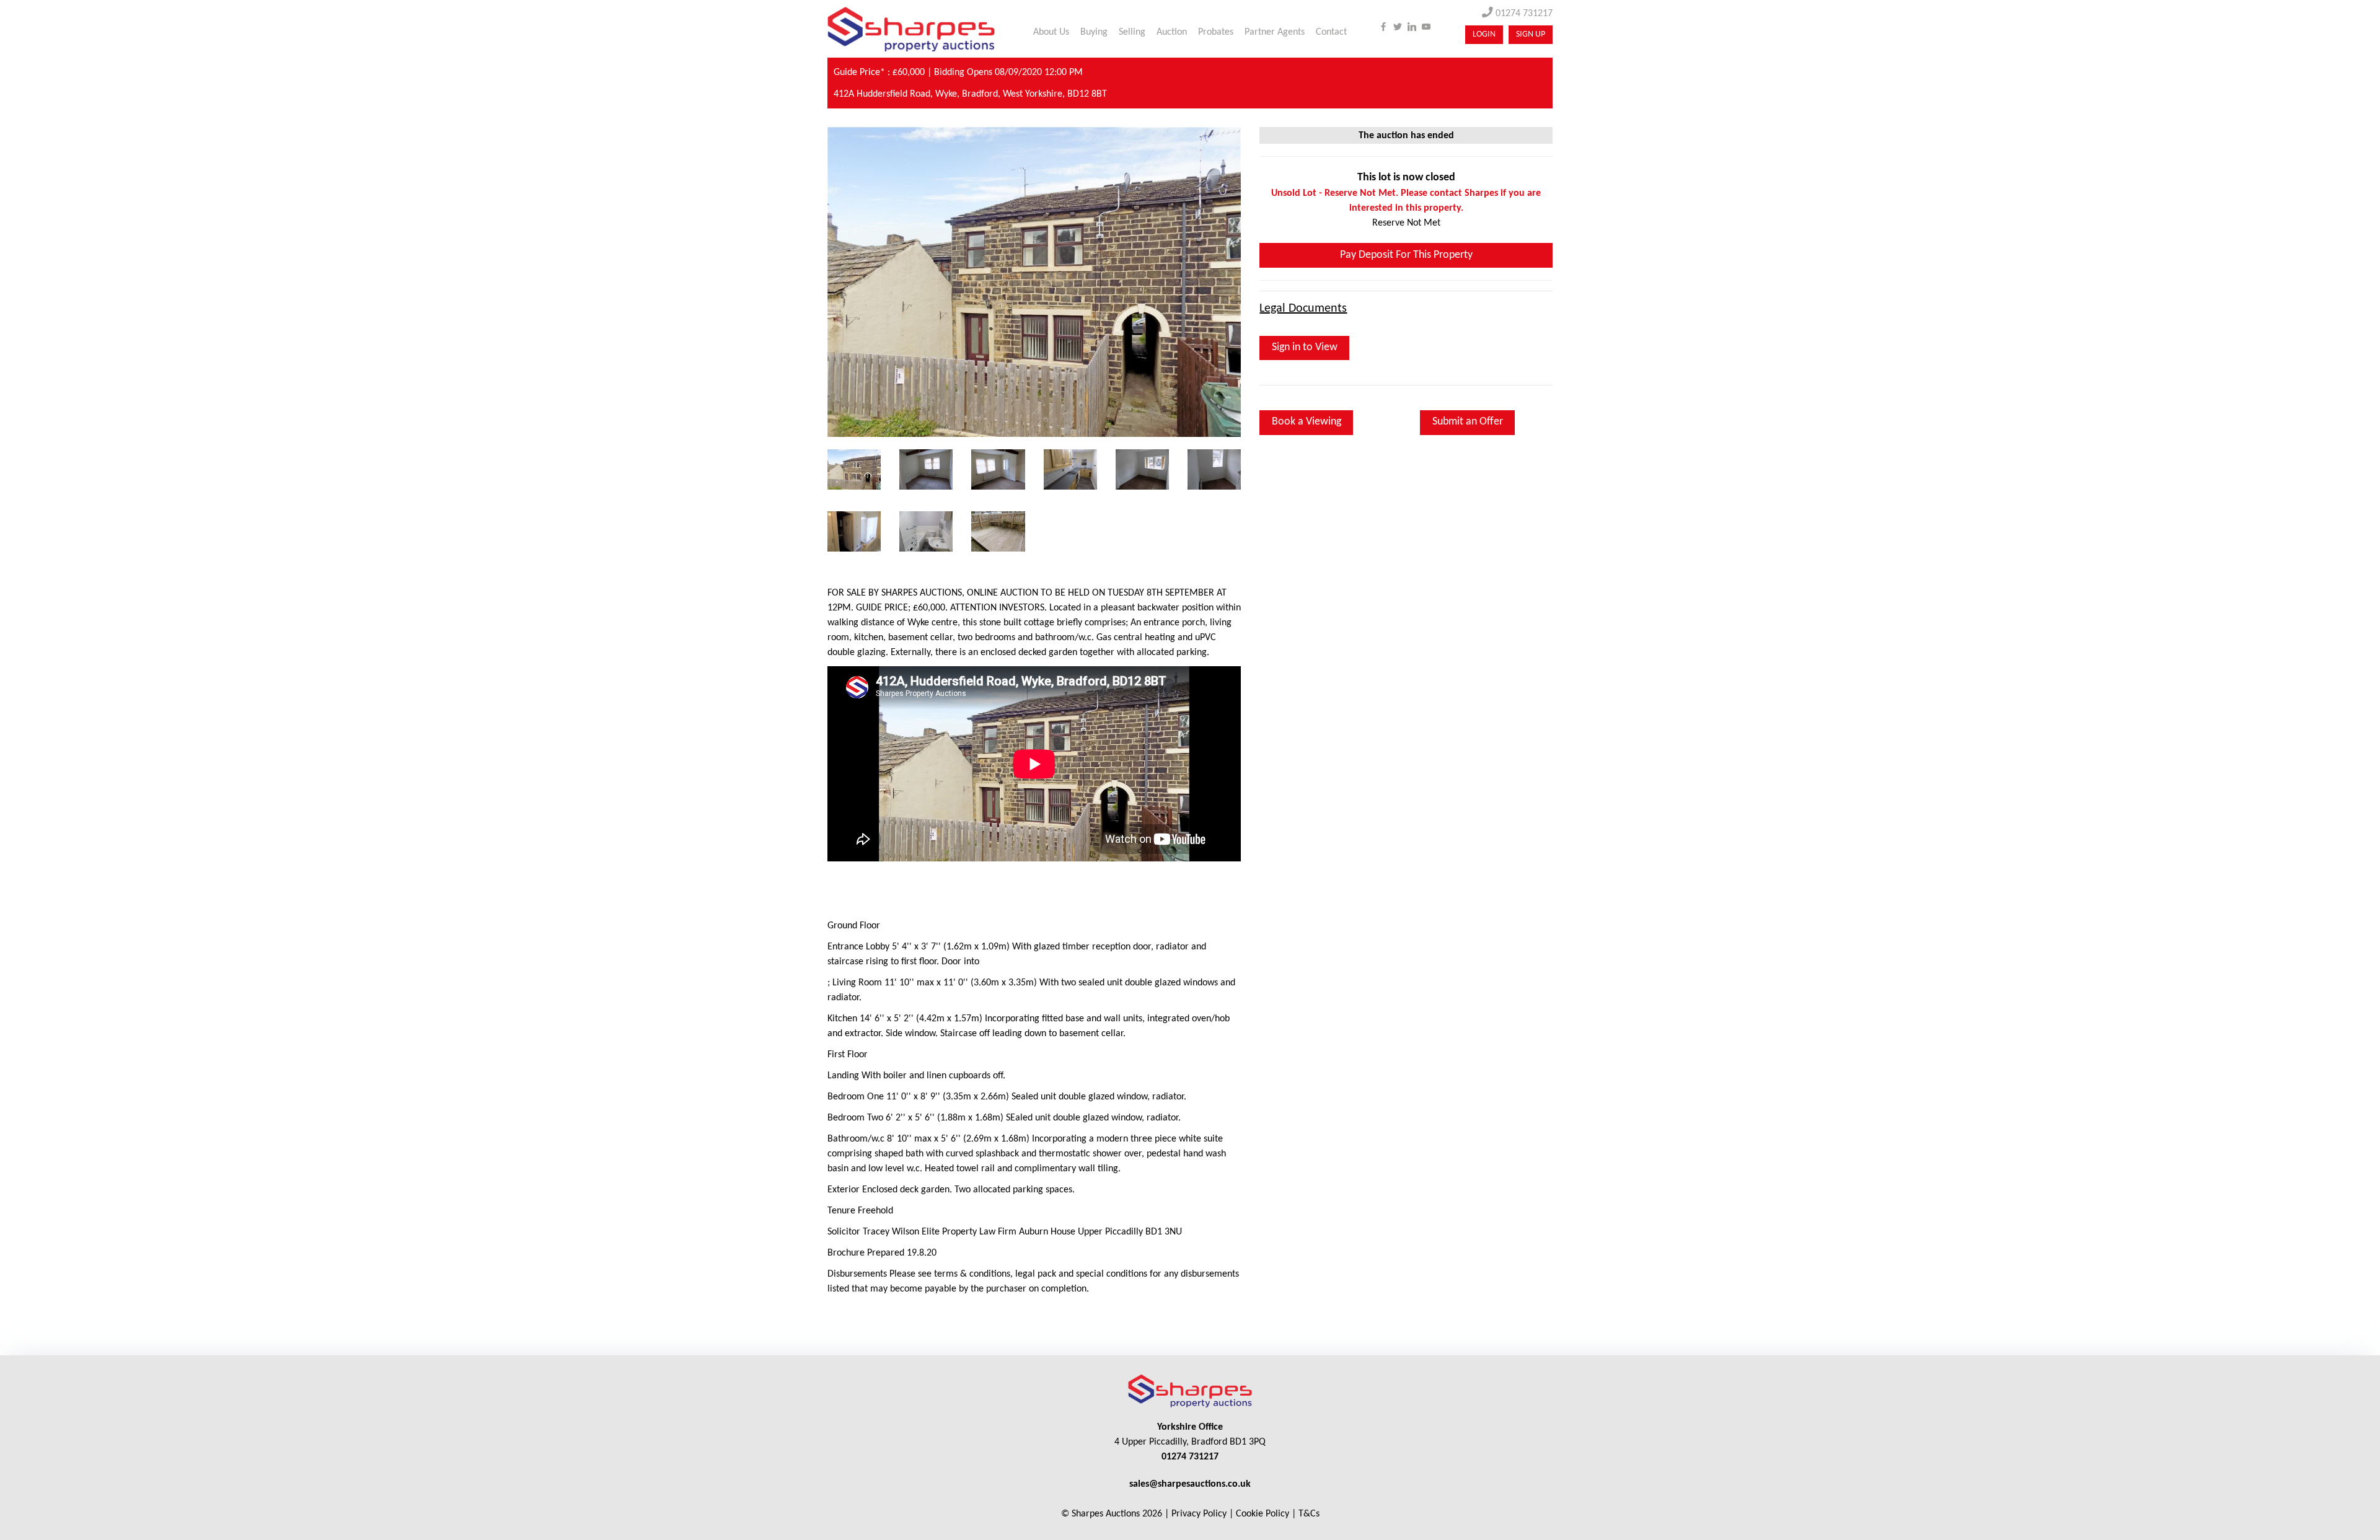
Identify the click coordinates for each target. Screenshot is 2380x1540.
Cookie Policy (1263, 1514)
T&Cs (1309, 1514)
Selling (1132, 32)
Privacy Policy (1199, 1514)
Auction (1172, 32)
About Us (1051, 32)
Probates (1216, 32)
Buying (1094, 32)
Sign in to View (1305, 347)
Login (1484, 34)
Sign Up (1531, 34)
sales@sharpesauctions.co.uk (1190, 1484)
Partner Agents (1275, 32)
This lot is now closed (1406, 178)
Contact (1331, 32)
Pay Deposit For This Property (1406, 255)
